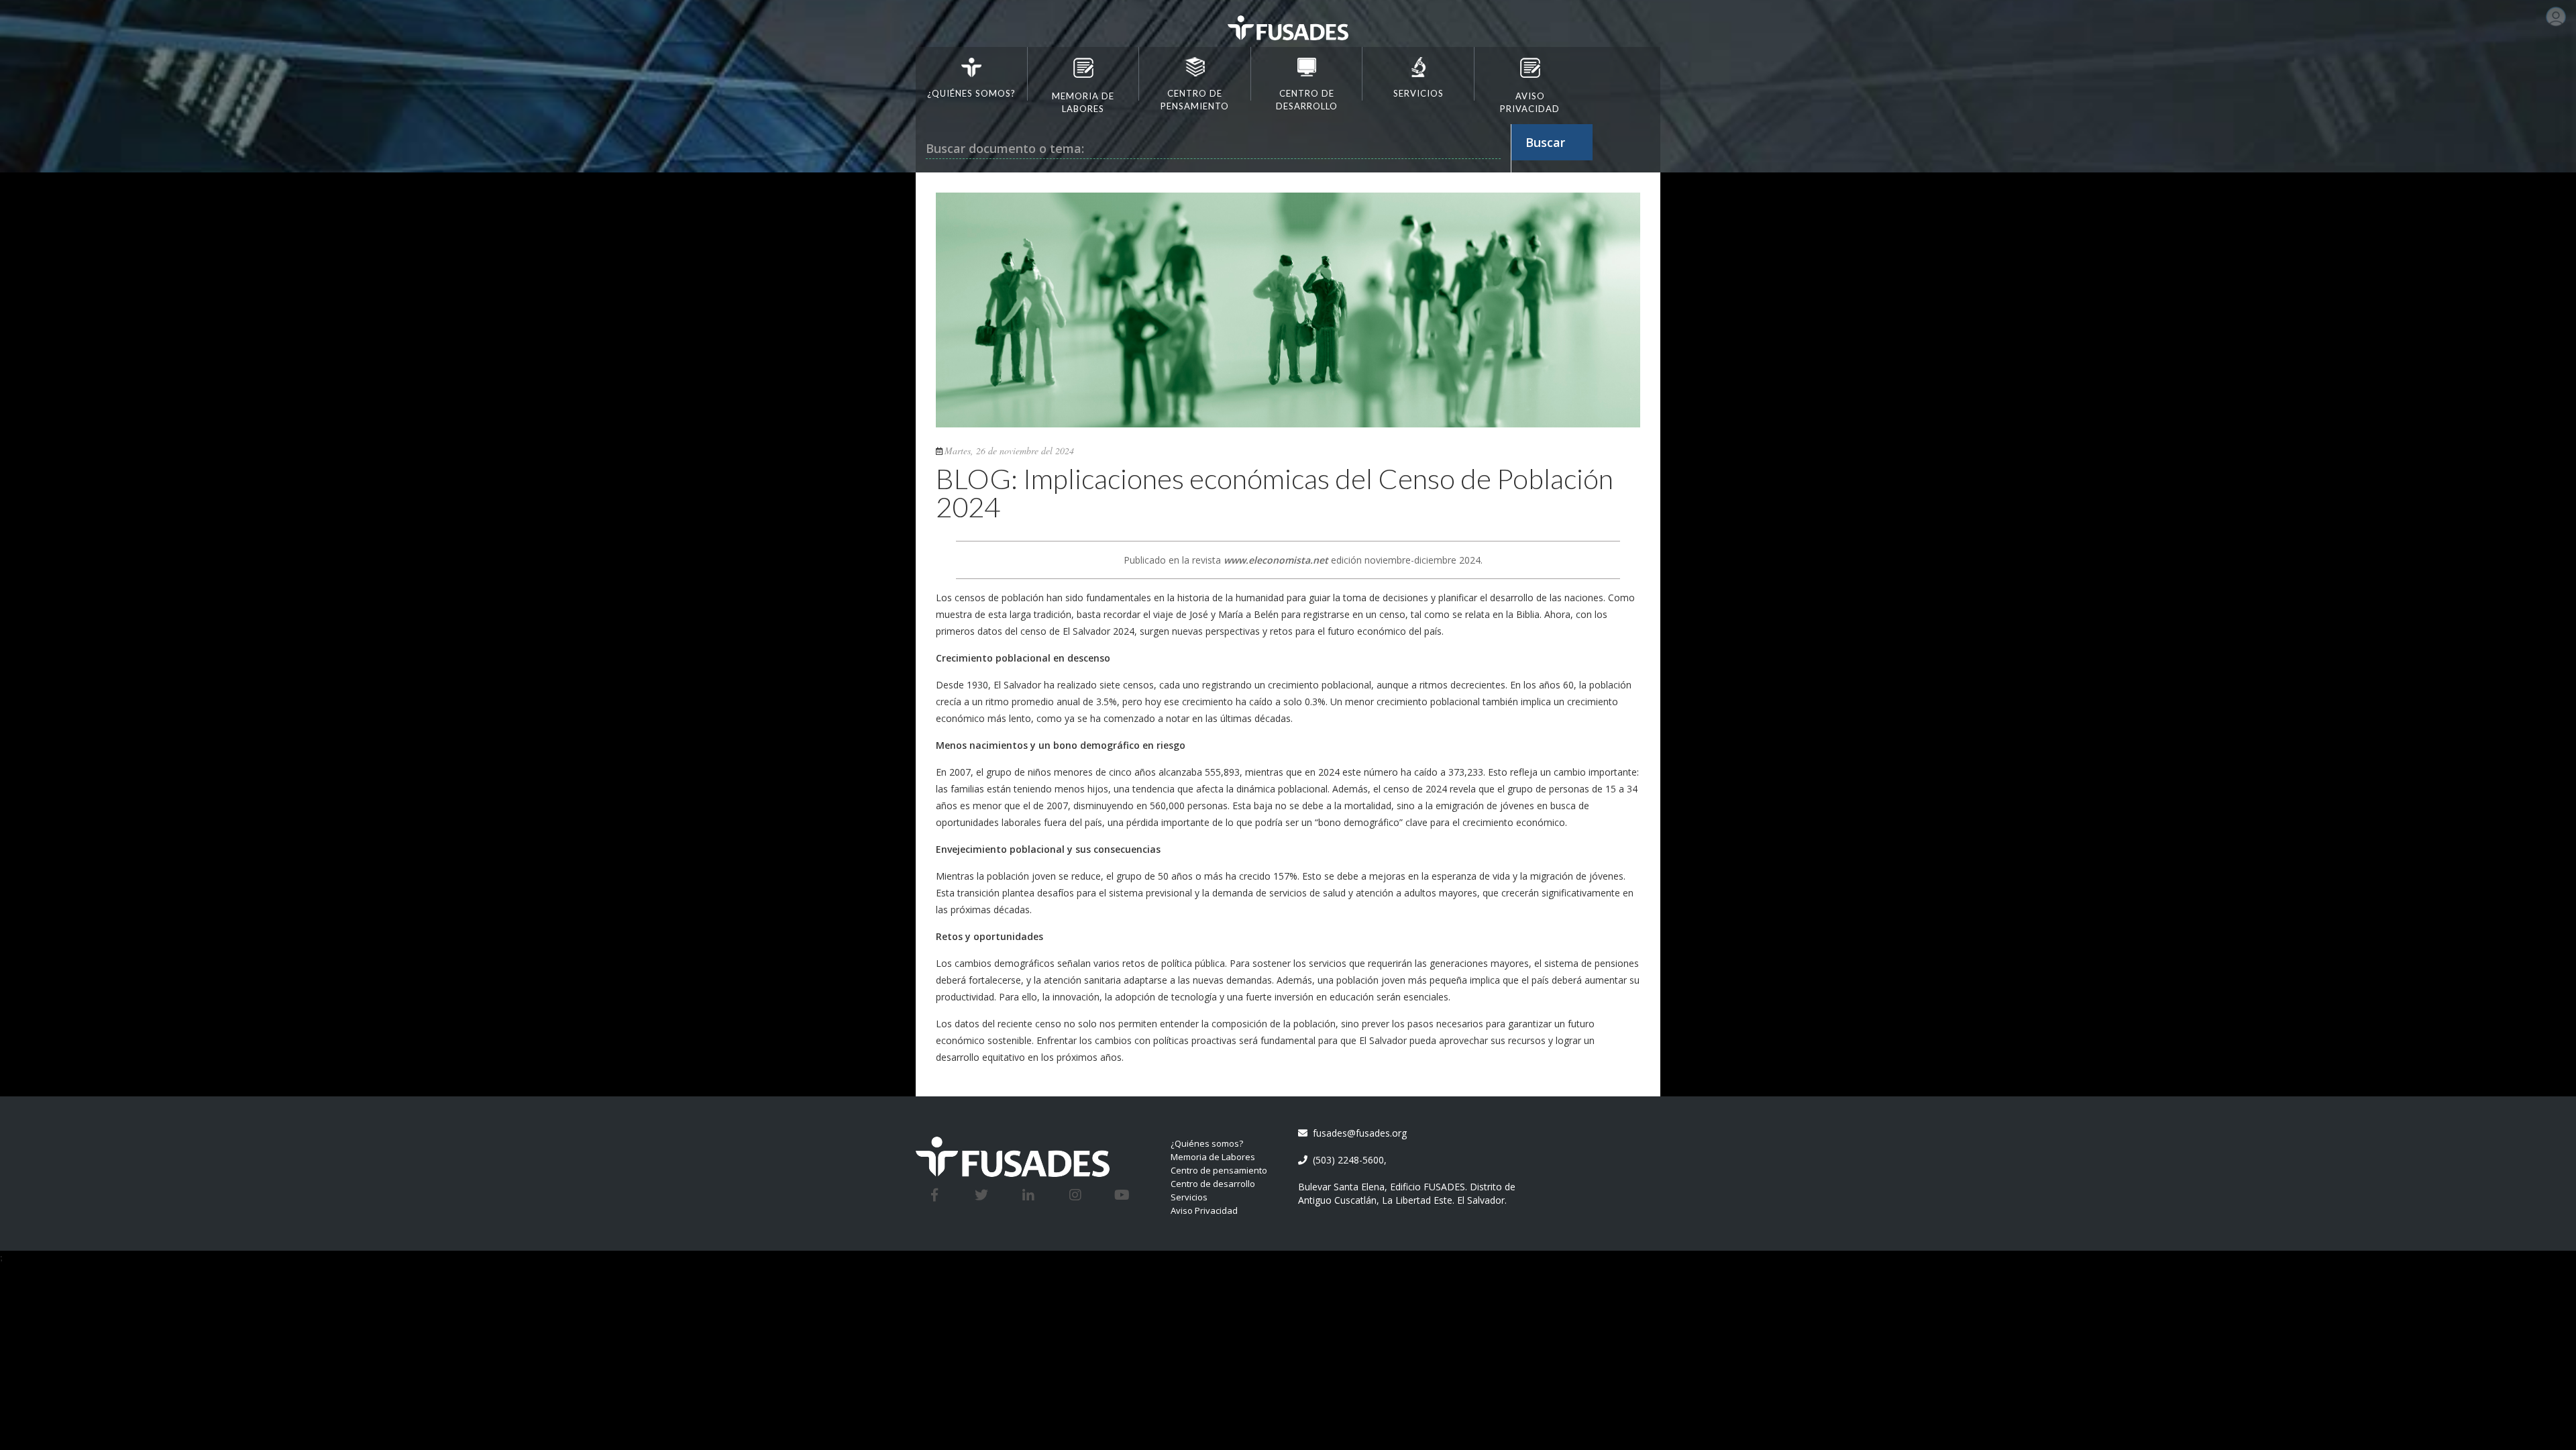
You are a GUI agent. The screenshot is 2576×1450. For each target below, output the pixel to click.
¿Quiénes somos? (1207, 1143)
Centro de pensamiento (1219, 1170)
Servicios (1189, 1197)
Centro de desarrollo (1213, 1184)
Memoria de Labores (1213, 1157)
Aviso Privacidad (1204, 1210)
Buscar (1545, 142)
